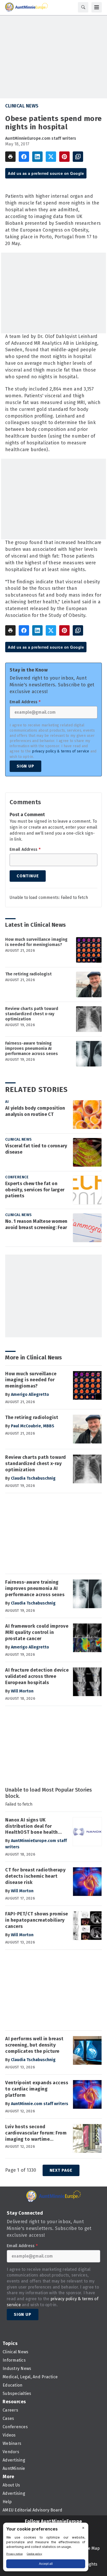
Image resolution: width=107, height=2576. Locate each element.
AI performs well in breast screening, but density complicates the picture (34, 2045)
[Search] (83, 7)
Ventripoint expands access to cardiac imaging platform (37, 2089)
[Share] (24, 157)
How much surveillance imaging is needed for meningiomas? (36, 942)
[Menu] (97, 7)
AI (7, 1102)
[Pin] (64, 157)
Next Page (61, 2170)
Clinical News (22, 106)
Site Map (91, 2548)
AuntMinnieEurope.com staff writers (41, 138)
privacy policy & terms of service (61, 751)
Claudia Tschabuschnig (33, 1478)
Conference (17, 1177)
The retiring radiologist (28, 974)
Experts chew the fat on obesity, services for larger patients (35, 1190)
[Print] (10, 157)
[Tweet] (51, 157)
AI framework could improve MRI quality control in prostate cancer (37, 1632)
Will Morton (22, 1691)
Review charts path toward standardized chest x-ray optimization (32, 1014)
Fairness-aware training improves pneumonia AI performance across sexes (32, 1048)
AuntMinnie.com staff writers (40, 2104)
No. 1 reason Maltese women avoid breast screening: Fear (36, 1224)
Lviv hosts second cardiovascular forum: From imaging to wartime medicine (36, 2133)
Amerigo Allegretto (30, 1394)
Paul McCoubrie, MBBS (33, 1426)
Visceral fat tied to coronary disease (36, 1149)
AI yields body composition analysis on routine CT (35, 1111)
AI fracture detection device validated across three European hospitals (37, 1676)
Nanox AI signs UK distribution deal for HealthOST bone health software (32, 1826)
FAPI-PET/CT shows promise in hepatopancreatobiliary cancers (37, 1920)
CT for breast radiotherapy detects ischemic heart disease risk (35, 1876)
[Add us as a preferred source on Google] (78, 157)
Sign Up (25, 766)
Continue (28, 876)
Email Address (25, 702)
